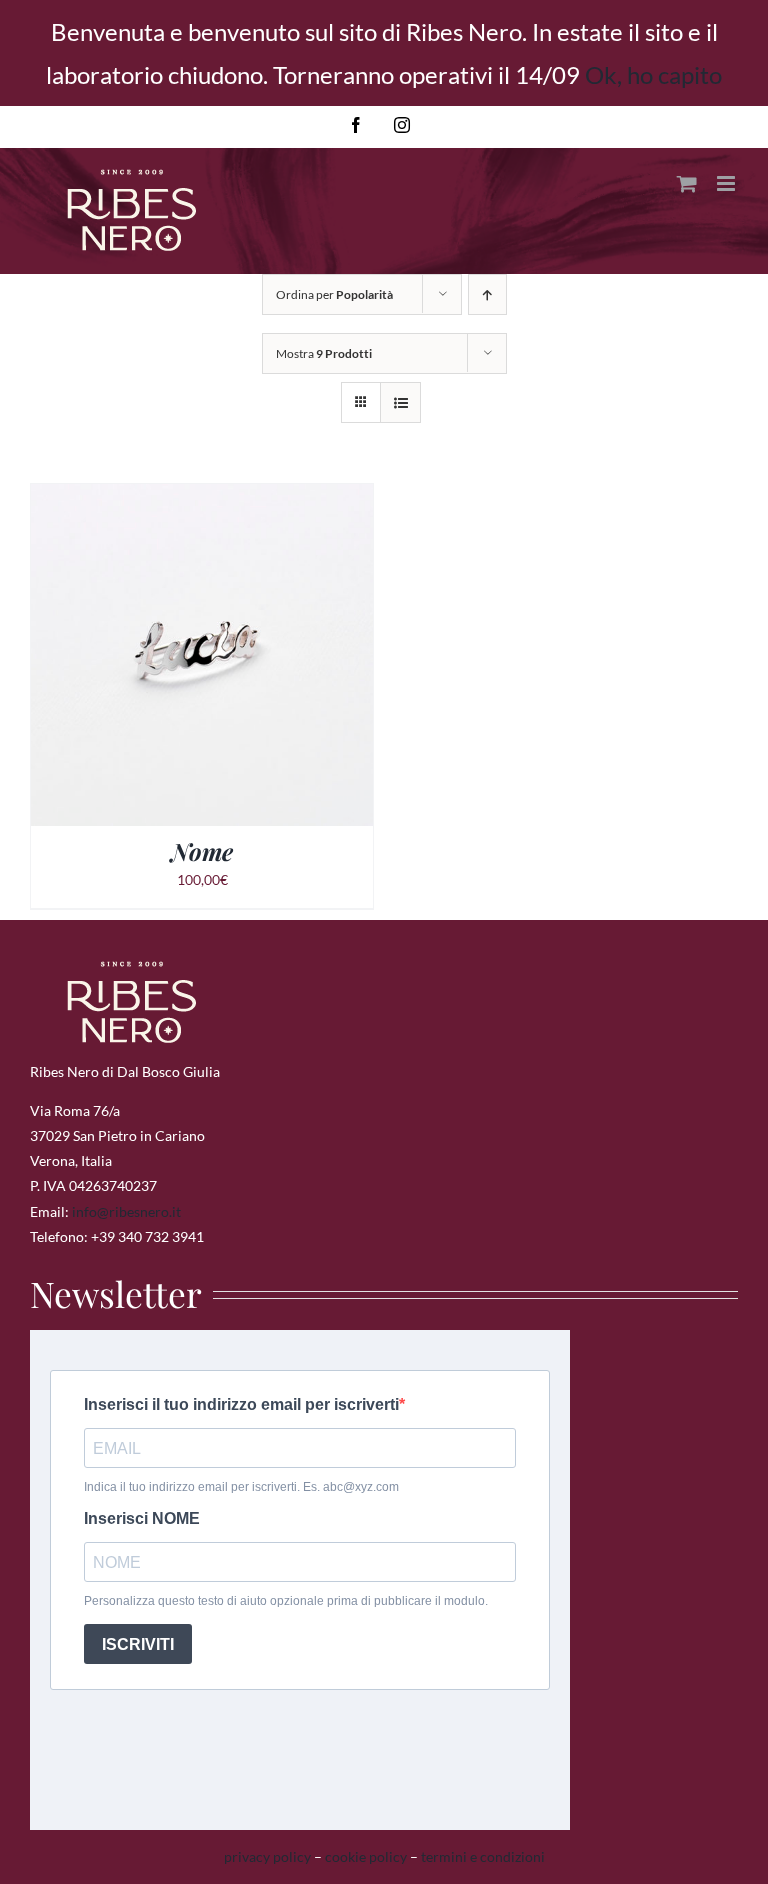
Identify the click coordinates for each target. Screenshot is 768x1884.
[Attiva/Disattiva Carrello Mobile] (687, 183)
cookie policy (366, 1856)
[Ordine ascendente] (487, 294)
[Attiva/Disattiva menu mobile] (727, 183)
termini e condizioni (483, 1856)
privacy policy (267, 1856)
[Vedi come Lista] (400, 402)
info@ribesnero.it (126, 1211)
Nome (202, 851)
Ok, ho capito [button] (653, 74)
